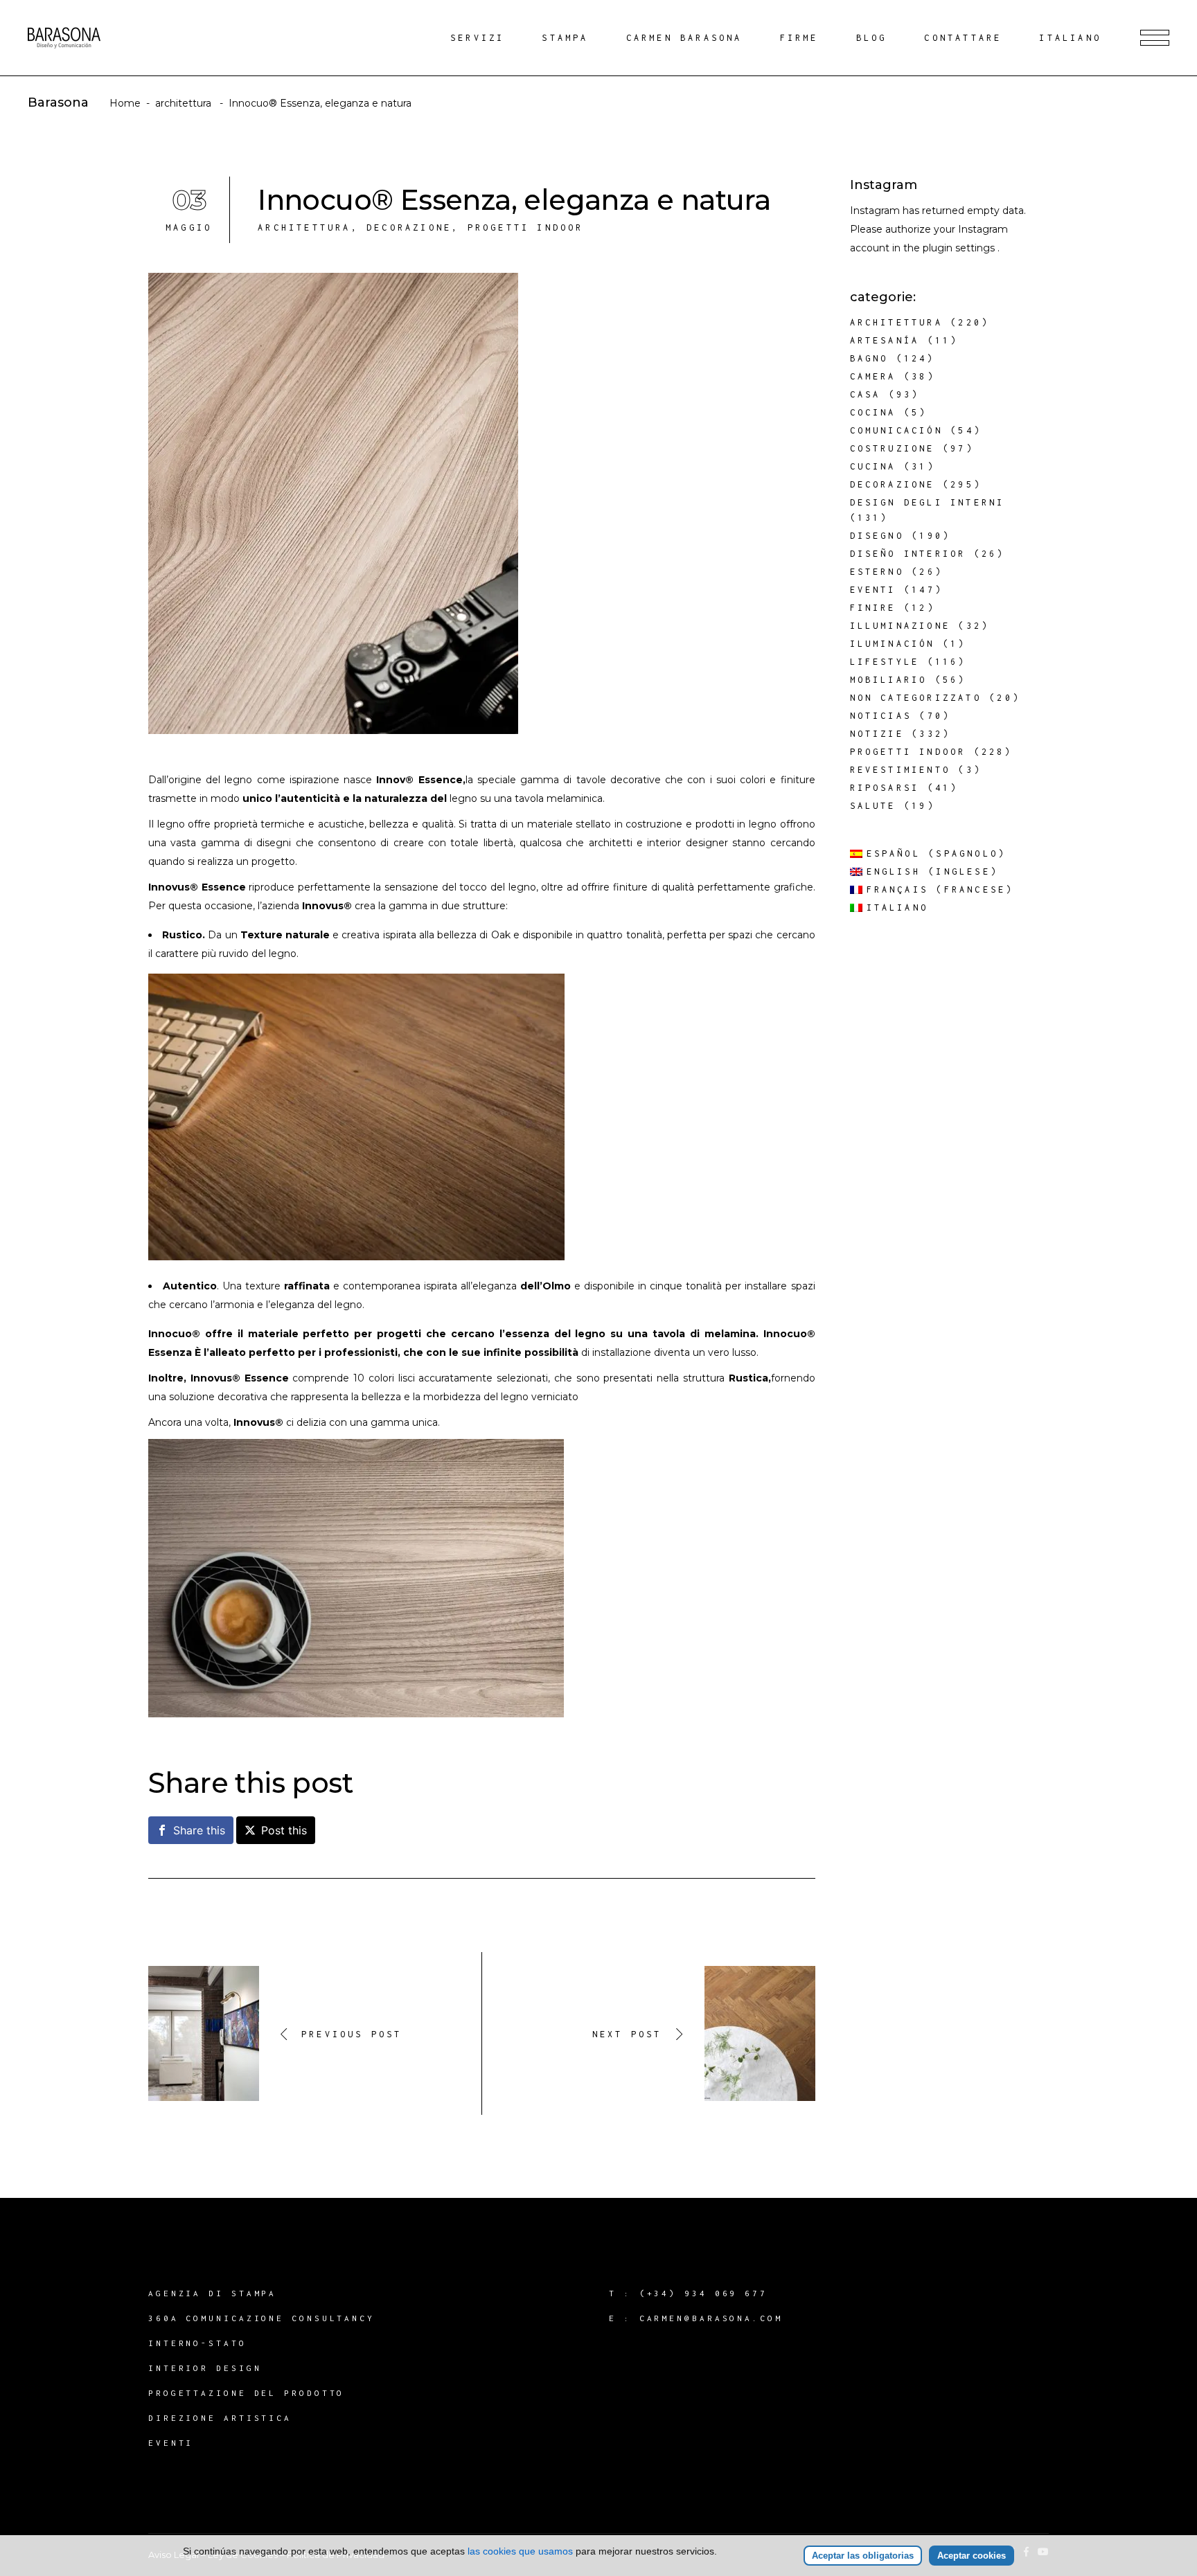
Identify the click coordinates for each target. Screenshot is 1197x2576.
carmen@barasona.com (711, 2318)
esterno (877, 572)
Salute (873, 806)
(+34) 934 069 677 (703, 2293)
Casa (866, 394)
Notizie (877, 734)
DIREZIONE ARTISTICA (220, 2418)
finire (873, 608)
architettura (183, 103)
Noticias (881, 716)
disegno (877, 536)
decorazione (409, 227)
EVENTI (171, 2443)
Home (125, 103)
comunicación (896, 430)
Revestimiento (901, 770)
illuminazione (901, 626)
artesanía (885, 340)
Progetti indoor (526, 227)
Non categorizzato (916, 698)
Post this (284, 1830)
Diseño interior (908, 554)
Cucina (873, 466)
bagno (869, 358)
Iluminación (893, 644)
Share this (199, 1830)
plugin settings (960, 248)
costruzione (893, 448)
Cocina (873, 412)
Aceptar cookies (972, 2556)
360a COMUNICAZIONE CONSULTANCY (261, 2318)
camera (873, 376)
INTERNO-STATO (197, 2343)
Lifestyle (885, 662)
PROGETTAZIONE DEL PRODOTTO (246, 2393)
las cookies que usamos (520, 2551)
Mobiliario (889, 680)
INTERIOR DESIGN (205, 2368)
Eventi (873, 590)
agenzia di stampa (212, 2293)
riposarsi (885, 788)
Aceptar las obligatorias (863, 2556)
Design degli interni (928, 502)
